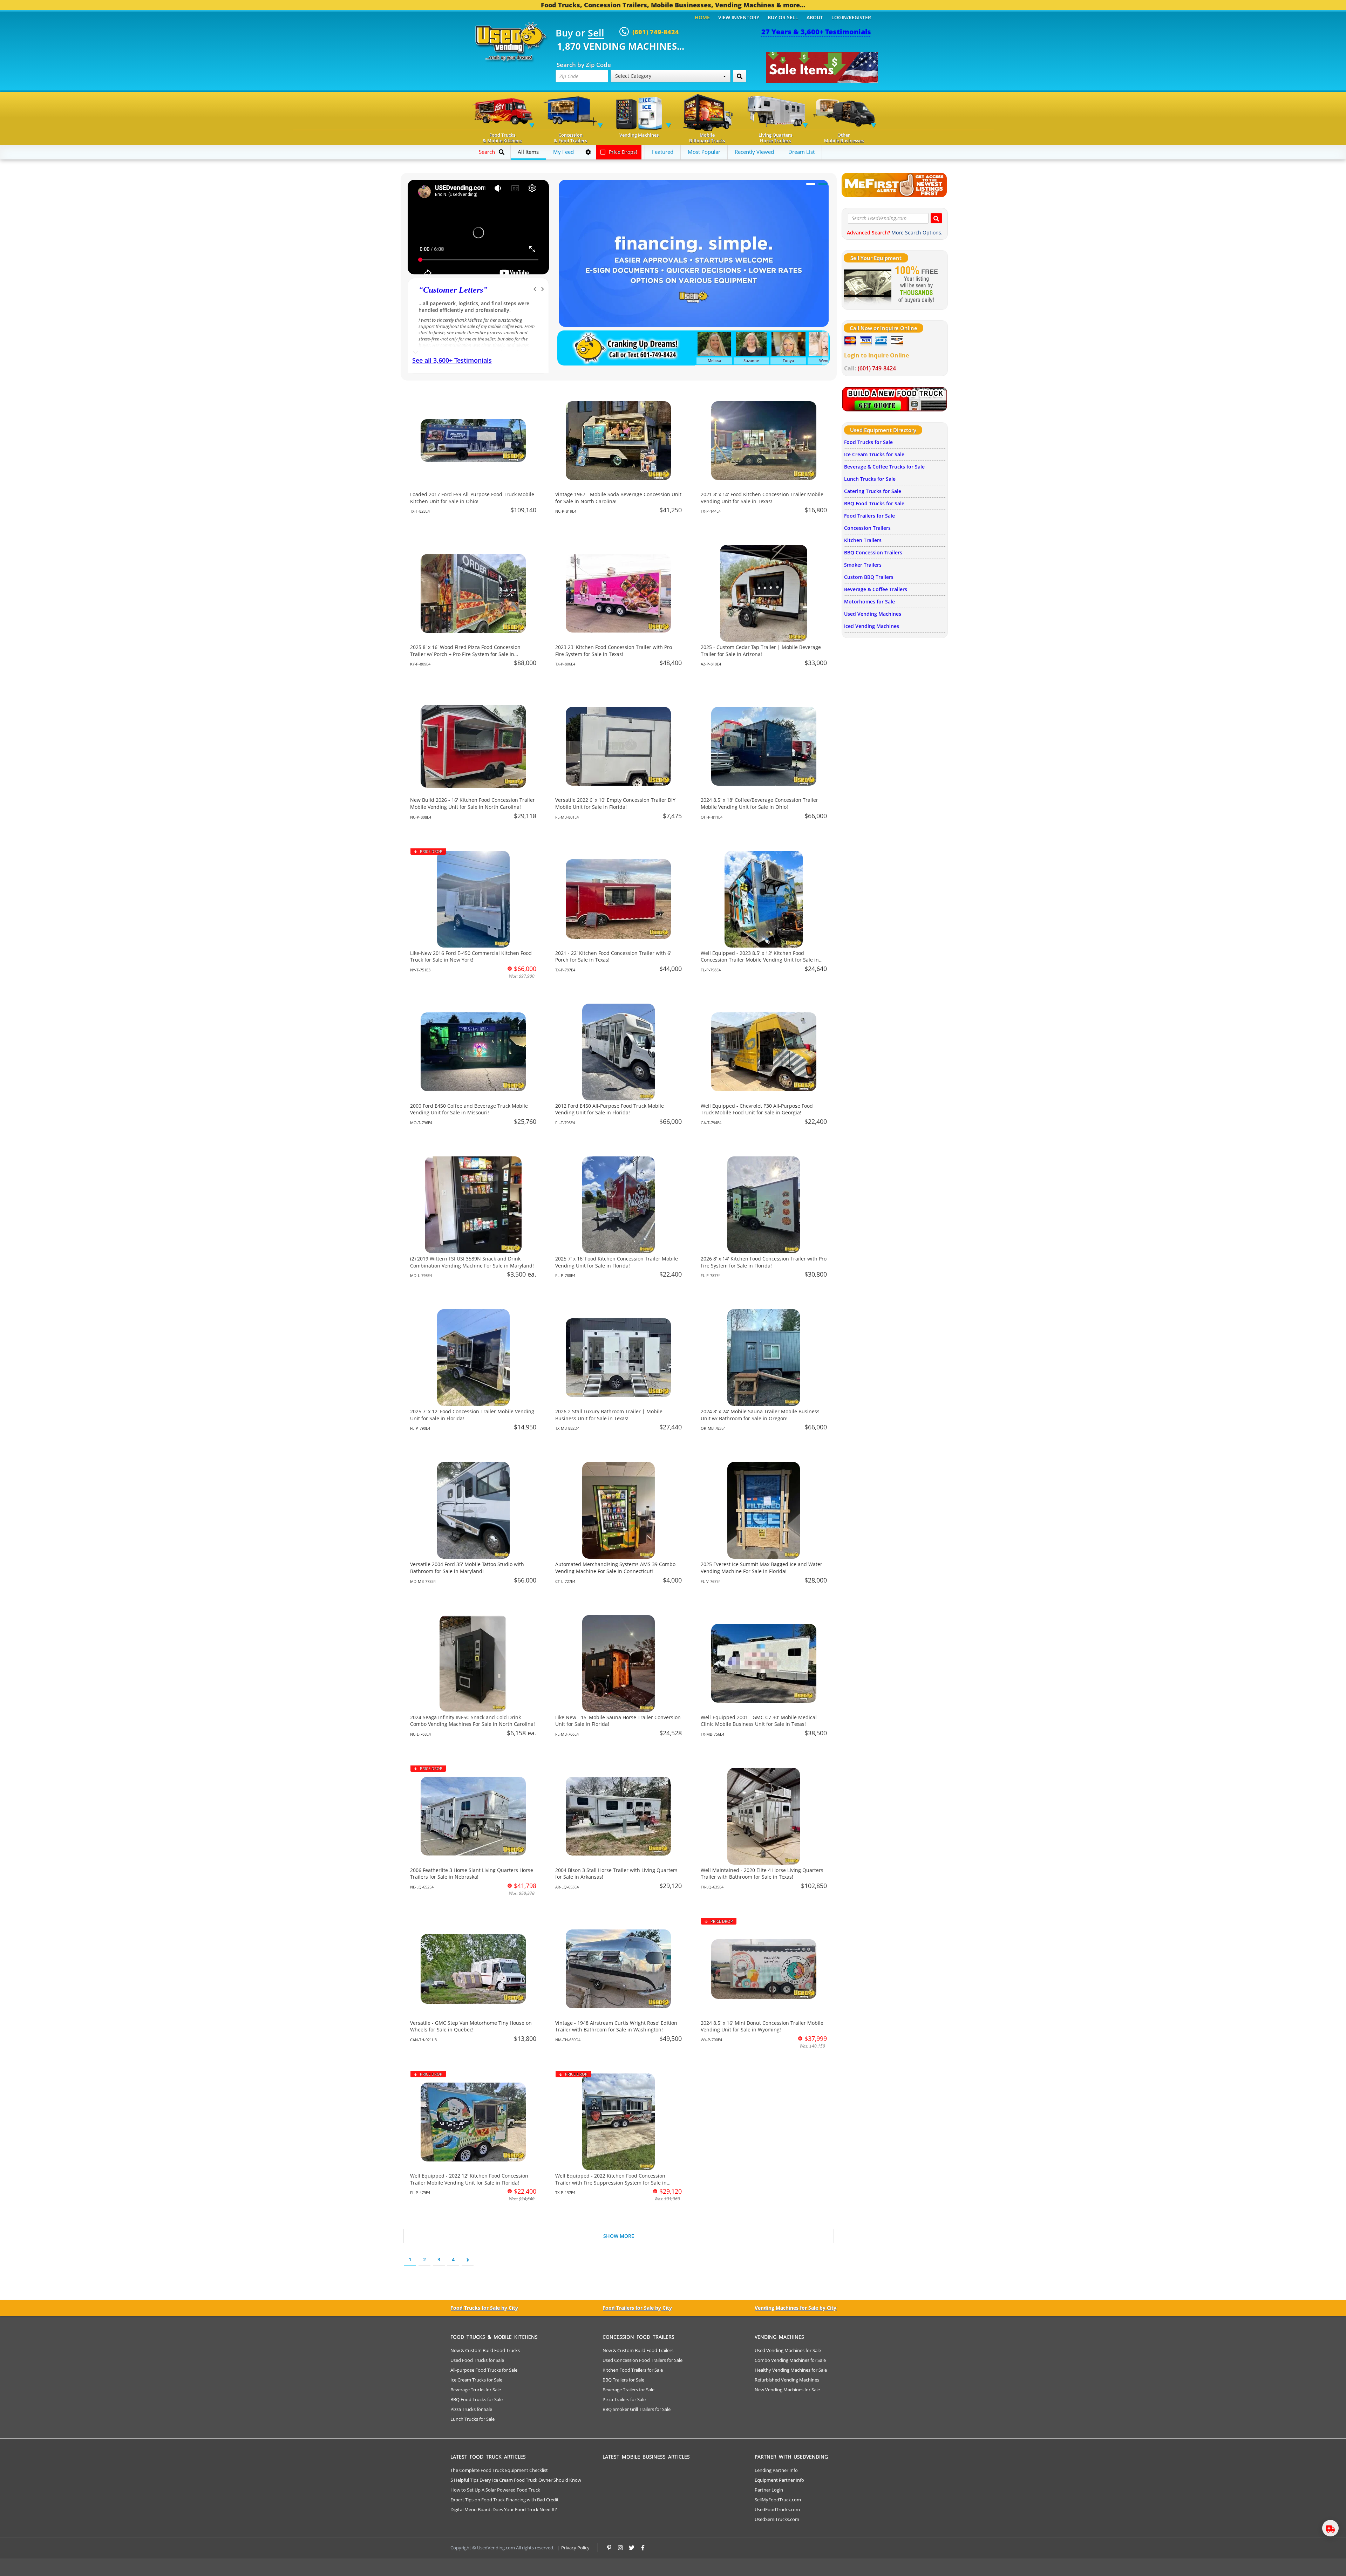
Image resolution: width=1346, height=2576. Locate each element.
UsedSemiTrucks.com (777, 2519)
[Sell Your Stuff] (868, 285)
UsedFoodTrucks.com (777, 2509)
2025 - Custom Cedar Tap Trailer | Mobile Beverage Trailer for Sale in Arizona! (761, 651)
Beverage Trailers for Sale (628, 2390)
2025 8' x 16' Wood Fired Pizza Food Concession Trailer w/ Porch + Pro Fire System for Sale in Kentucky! (465, 654)
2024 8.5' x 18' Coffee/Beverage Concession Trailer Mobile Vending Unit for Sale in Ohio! (759, 803)
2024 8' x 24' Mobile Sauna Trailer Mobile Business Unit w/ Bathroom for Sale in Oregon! (760, 1415)
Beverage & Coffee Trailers (876, 589)
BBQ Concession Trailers (873, 552)
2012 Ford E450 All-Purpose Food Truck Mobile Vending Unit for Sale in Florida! (610, 1109)
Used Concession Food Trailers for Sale (643, 2360)
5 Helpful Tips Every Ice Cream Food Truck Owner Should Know (516, 2480)
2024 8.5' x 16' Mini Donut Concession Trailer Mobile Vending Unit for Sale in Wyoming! (762, 2026)
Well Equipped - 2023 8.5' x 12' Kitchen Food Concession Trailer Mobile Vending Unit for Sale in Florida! (760, 960)
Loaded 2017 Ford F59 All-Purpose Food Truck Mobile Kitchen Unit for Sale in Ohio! (472, 498)
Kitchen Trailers (863, 540)
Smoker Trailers (863, 565)
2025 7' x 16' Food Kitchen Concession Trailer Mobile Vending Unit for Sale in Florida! (617, 1262)
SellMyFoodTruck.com (778, 2500)
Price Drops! (622, 152)
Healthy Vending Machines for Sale (791, 2370)
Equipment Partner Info (779, 2480)
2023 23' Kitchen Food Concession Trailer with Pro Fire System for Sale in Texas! (614, 651)
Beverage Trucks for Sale (476, 2390)
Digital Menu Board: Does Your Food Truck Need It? (504, 2509)
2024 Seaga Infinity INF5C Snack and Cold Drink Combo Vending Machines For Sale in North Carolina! (473, 1721)
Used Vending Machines (873, 614)
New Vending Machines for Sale (787, 2390)
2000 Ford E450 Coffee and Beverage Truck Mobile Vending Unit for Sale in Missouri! (469, 1109)
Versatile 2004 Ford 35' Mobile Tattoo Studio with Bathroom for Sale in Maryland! (467, 1568)
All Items (528, 152)
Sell (596, 33)
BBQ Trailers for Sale (623, 2380)
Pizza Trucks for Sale (471, 2409)
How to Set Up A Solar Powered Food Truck (495, 2490)
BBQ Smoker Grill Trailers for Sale (637, 2409)
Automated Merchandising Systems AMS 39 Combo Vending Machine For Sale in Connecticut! (615, 1568)
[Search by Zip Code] (740, 76)
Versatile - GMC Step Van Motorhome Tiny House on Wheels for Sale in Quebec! (471, 2026)
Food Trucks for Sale (868, 442)
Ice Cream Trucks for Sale (874, 454)
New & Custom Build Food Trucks (485, 2350)
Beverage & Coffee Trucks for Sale (884, 467)
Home (702, 17)
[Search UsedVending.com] (936, 218)
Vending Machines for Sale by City (796, 2308)
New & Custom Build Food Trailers (638, 2350)
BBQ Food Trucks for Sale (874, 503)
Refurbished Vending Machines (787, 2380)
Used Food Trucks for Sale (477, 2360)
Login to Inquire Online (876, 355)
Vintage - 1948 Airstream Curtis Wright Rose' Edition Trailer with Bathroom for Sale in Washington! (616, 2026)
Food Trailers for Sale (869, 516)
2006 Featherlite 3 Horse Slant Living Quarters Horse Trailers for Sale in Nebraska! (472, 1874)
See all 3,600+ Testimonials (452, 360)
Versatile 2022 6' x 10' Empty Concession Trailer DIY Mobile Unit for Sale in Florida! (615, 803)
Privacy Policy (575, 2548)
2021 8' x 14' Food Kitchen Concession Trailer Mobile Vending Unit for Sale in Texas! (762, 498)
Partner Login (769, 2490)
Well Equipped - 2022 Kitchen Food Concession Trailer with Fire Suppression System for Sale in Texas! (611, 2182)
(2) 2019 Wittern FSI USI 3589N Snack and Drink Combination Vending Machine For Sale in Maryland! (472, 1262)
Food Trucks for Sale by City (484, 2308)
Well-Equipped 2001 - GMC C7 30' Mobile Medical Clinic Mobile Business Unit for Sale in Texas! (759, 1721)
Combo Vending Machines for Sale (790, 2360)
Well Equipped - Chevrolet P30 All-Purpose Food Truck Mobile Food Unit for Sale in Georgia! (757, 1109)
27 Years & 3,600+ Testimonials (816, 32)
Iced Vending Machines (872, 626)
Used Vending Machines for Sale (788, 2350)
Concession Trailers (867, 528)
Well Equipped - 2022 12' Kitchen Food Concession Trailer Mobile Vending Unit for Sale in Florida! (469, 2179)
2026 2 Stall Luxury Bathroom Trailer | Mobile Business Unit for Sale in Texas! (609, 1415)
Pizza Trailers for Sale (624, 2399)
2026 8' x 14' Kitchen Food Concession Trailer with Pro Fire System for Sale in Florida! (764, 1262)
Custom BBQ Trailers (869, 577)
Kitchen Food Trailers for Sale (633, 2370)
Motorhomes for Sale (869, 602)
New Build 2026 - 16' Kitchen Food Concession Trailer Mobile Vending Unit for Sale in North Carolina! (473, 803)
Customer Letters (453, 290)
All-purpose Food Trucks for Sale (484, 2370)
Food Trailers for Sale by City (637, 2308)
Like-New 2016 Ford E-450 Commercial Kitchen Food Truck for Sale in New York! (471, 956)
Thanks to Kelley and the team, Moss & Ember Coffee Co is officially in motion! (474, 307)
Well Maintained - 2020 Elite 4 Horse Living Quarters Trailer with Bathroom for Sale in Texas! (762, 1874)
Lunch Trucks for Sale (870, 479)
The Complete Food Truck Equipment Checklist (499, 2470)
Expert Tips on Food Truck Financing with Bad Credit (505, 2500)
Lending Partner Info (776, 2470)
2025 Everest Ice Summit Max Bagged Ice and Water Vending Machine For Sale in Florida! (762, 1568)
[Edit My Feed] (588, 152)
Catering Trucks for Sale (873, 491)
